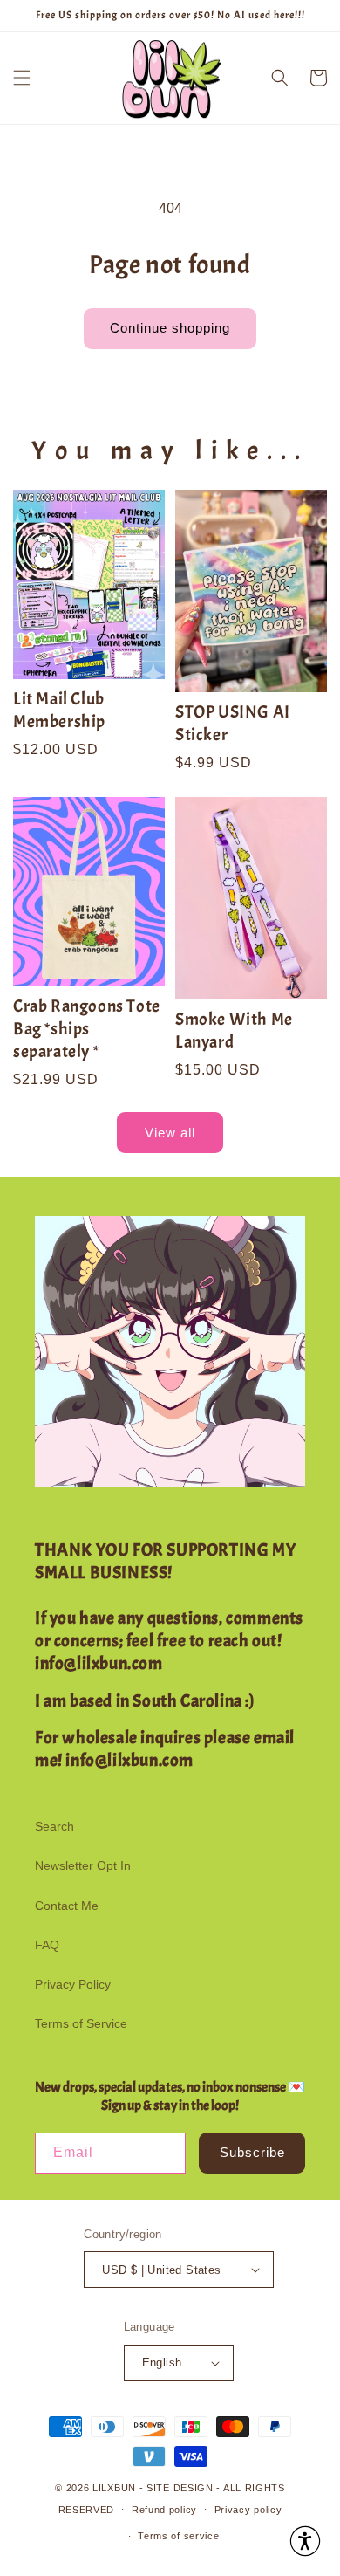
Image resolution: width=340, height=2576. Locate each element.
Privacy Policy (73, 1984)
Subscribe (252, 2152)
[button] (22, 78)
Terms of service (178, 2536)
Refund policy (164, 2510)
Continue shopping (170, 328)
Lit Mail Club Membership (59, 710)
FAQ (47, 1945)
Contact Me (67, 1906)
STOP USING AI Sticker (233, 723)
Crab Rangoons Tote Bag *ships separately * (87, 1029)
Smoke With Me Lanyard (234, 1030)
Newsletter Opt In (83, 1865)
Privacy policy (248, 2510)
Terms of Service (81, 2023)
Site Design (180, 2488)
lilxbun (114, 2488)
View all (170, 1133)
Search (54, 1826)
